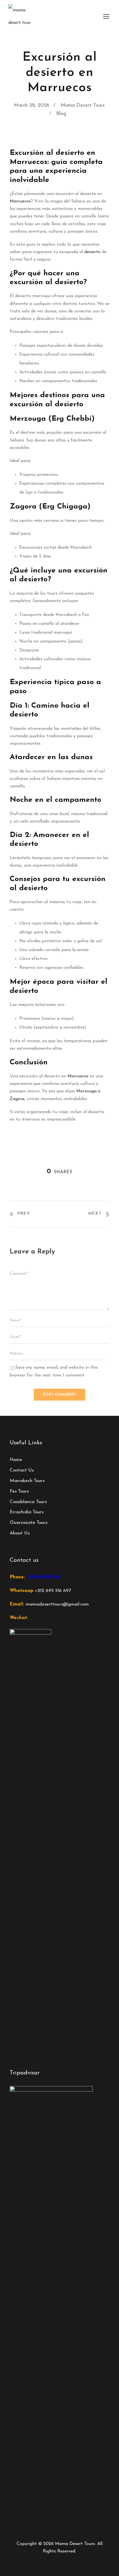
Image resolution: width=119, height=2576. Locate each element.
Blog (61, 114)
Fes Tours (19, 1491)
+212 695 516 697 (53, 1591)
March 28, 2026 (32, 106)
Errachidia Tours (27, 1512)
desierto (92, 252)
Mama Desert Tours (83, 106)
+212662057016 (43, 1577)
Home (16, 1460)
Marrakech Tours (27, 1481)
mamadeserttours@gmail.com (57, 1604)
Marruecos (20, 201)
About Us (20, 1533)
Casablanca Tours (28, 1502)
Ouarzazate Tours (29, 1523)
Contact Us (22, 1470)
